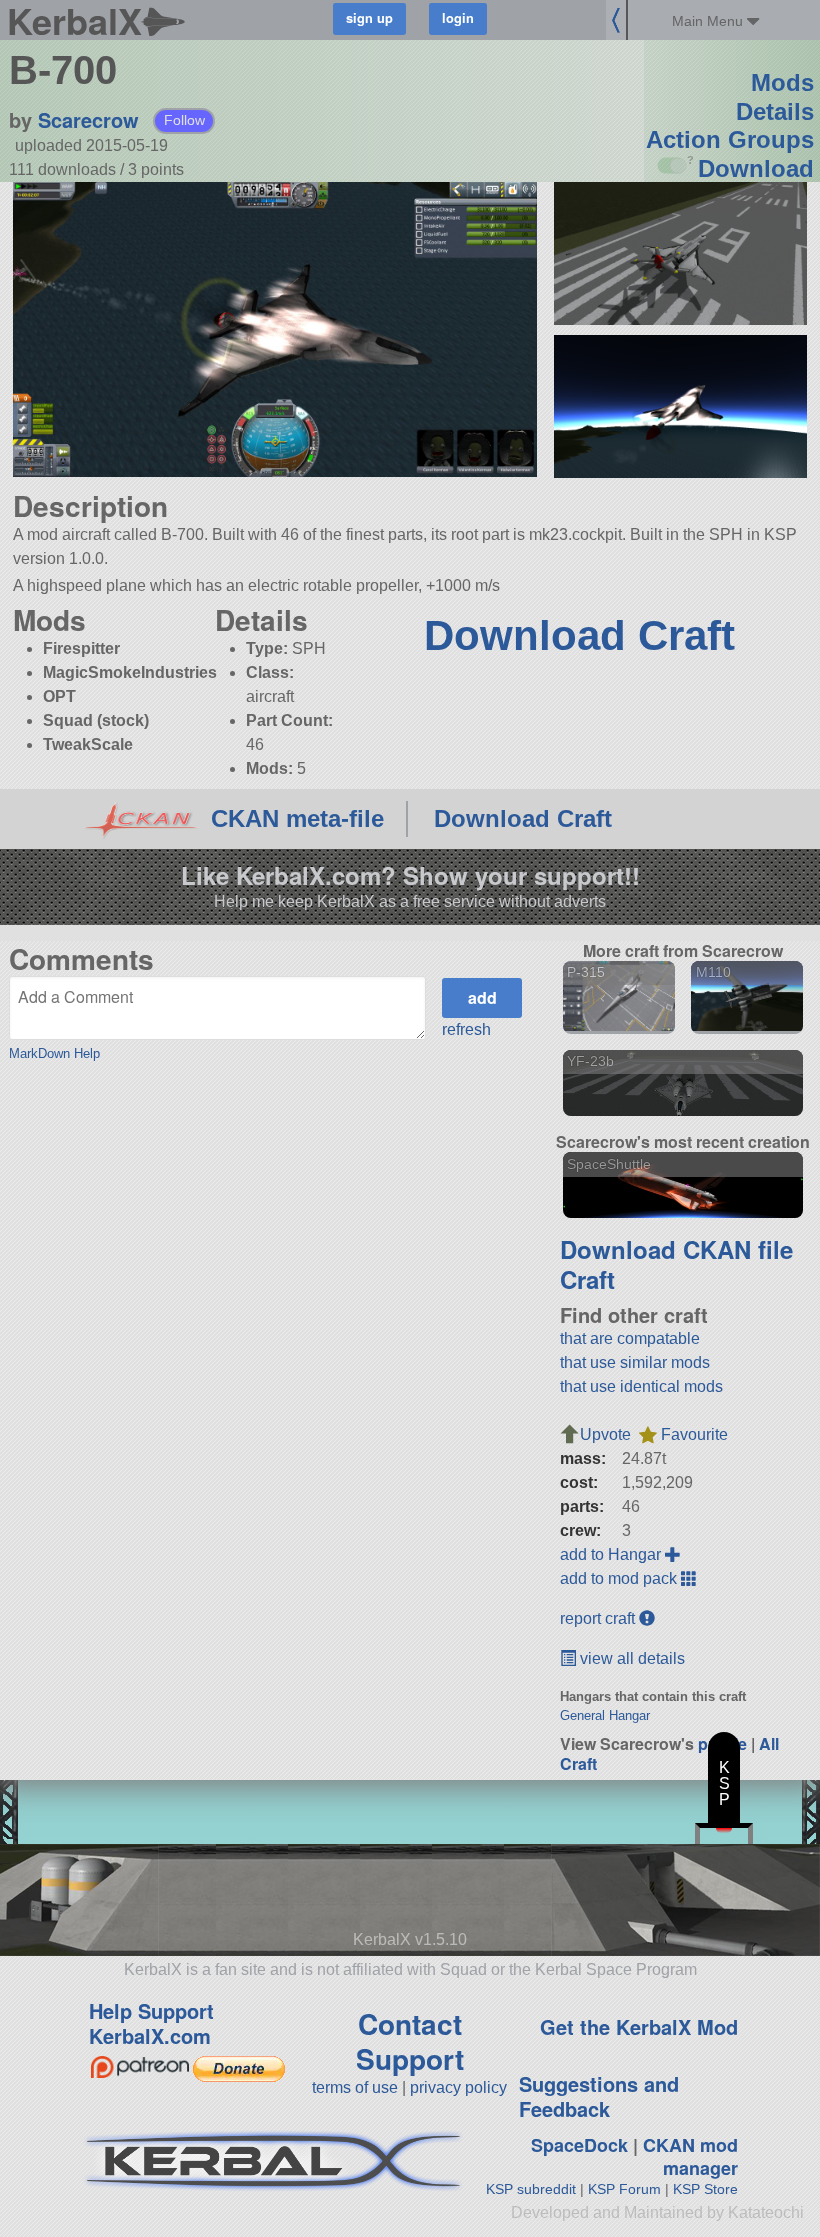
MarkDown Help (54, 1053)
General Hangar (605, 1715)
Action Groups (730, 139)
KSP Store (705, 2189)
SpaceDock (579, 2145)
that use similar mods (635, 1362)
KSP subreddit (531, 2189)
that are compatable (630, 1338)
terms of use (355, 2087)
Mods (782, 82)
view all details (630, 1658)
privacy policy (458, 2087)
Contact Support (410, 2041)
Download (756, 168)
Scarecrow (88, 119)
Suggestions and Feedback (599, 2096)
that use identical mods (641, 1386)
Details (775, 111)
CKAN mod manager (690, 2156)
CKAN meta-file (297, 818)
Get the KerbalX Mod (639, 2026)
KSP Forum (624, 2189)
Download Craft (579, 635)
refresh (466, 1029)
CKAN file (738, 1249)
